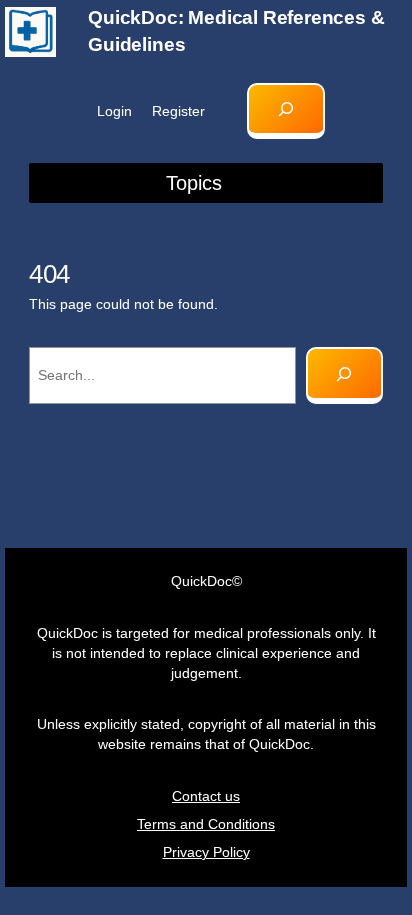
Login (114, 111)
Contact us (206, 796)
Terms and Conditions (206, 824)
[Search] (344, 375)
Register (178, 111)
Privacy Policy (206, 852)
